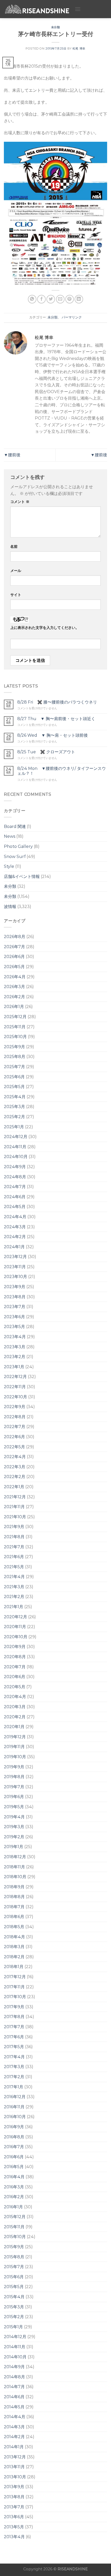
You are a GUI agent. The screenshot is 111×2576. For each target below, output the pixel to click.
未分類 (56, 27)
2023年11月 (15, 1267)
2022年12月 (15, 1377)
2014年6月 (14, 2397)
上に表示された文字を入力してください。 (45, 628)
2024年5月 (15, 1207)
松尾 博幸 (79, 48)
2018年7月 (14, 1907)
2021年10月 (15, 1517)
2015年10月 (15, 2237)
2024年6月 (15, 1197)
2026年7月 (14, 947)
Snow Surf (15, 857)
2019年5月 (14, 1807)
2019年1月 (14, 1847)
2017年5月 (14, 2047)
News (10, 836)
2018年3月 (14, 1947)
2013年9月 (14, 2487)
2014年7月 (14, 2387)
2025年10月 (15, 1037)
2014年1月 (14, 2447)
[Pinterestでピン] (70, 299)
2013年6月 (14, 2517)
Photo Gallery (18, 846)
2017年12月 (15, 1977)
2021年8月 (14, 1537)
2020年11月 (15, 1627)
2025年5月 (14, 1087)
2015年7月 (14, 2267)
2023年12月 (15, 1257)
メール (16, 571)
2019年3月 (14, 1827)
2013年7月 (14, 2507)
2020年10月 (16, 1637)
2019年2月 (14, 1837)
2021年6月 (14, 1557)
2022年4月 (15, 1457)
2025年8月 (15, 1057)
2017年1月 (14, 2087)
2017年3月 (14, 2067)
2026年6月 (14, 957)
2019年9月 (14, 1767)
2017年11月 (14, 1987)
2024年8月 (15, 1177)
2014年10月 (15, 2357)
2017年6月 (14, 2037)
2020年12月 (15, 1617)
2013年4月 (14, 2537)
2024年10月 (16, 1157)
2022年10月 (15, 1397)
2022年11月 (15, 1387)
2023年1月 (14, 1367)
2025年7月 (14, 1067)
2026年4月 (15, 977)
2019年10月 (15, 1757)
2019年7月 (14, 1787)
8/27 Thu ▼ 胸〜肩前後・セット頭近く (56, 719)
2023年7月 (15, 1307)
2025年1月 (14, 1127)
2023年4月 (15, 1337)
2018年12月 (15, 1857)
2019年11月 (14, 1747)
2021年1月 (14, 1607)
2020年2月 (15, 1717)
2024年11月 (15, 1147)
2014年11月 (15, 2347)
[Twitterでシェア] (51, 299)
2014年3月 (14, 2427)
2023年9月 (15, 1287)
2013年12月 (15, 2457)
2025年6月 (14, 1077)
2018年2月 (14, 1957)
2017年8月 (14, 2017)
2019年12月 (15, 1737)
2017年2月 (14, 2077)
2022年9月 (15, 1407)
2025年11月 (15, 1027)
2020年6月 (15, 1677)
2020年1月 (14, 1727)
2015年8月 (14, 2257)
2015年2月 (14, 2317)
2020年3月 (15, 1707)
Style (9, 866)
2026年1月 (14, 1007)
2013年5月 (14, 2527)
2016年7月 (14, 2147)
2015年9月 (14, 2247)
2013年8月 (14, 2497)
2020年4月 (15, 1697)
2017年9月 (14, 2007)
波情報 (10, 907)
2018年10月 (15, 1877)
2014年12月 (15, 2337)
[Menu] (78, 9)
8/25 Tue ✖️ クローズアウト (46, 752)
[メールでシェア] (60, 299)
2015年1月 (13, 2327)
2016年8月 (14, 2137)
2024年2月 (15, 1237)
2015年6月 (14, 2277)
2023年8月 (15, 1297)
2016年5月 (14, 2167)
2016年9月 (14, 2127)
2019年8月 (14, 1777)
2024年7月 (15, 1187)
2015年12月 (15, 2217)
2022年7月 (15, 1427)
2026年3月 (14, 987)
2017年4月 (14, 2057)
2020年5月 (15, 1687)
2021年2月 (14, 1597)
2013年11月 (14, 2467)
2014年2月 (14, 2437)
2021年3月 (14, 1587)
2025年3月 (14, 1107)
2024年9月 (15, 1167)
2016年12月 (15, 2097)
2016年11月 (14, 2107)
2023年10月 (15, 1277)
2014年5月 (14, 2407)
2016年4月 (14, 2177)
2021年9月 (14, 1527)
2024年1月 (14, 1247)
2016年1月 (13, 2207)
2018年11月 (14, 1867)
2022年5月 (14, 1447)
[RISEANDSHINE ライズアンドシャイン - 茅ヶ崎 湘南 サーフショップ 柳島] (37, 9)
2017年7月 (14, 2027)
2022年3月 (15, 1467)
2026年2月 (14, 997)
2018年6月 (14, 1917)
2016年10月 (15, 2117)
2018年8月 (14, 1897)
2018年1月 (14, 1967)
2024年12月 (16, 1137)
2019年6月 (14, 1797)
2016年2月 (14, 2197)
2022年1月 (14, 1487)
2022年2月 (15, 1477)
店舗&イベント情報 (22, 877)
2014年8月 (14, 2377)
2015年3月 (14, 2307)
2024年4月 (15, 1217)
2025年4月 (15, 1097)
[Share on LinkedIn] (79, 299)
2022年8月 (15, 1417)
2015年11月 (14, 2227)
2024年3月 (15, 1227)
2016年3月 (14, 2187)
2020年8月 (15, 1657)
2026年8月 (15, 937)
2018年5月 (14, 1927)
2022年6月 (14, 1437)
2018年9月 (14, 1887)
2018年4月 (14, 1937)
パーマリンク (72, 317)
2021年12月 (15, 1497)
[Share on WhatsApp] (32, 299)
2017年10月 (15, 1997)
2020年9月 (15, 1647)
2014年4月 (15, 2417)
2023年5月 (14, 1327)
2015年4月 (14, 2297)
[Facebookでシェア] (41, 299)
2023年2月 (15, 1357)
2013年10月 (15, 2477)
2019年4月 (14, 1817)
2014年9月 (14, 2367)
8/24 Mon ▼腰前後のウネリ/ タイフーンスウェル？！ (62, 771)
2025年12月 (15, 1017)
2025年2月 (14, 1117)
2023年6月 (14, 1317)
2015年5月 (14, 2287)
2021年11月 (14, 1507)
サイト (16, 595)
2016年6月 (14, 2157)
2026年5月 (14, 967)
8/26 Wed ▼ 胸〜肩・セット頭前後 (53, 735)
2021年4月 (14, 1577)
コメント (20, 502)
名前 (14, 547)
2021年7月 (14, 1547)
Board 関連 (15, 826)
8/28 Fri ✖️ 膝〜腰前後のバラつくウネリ (57, 702)
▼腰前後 (12, 455)
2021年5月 (14, 1567)
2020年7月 (15, 1667)
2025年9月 (14, 1047)
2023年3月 (15, 1347)
